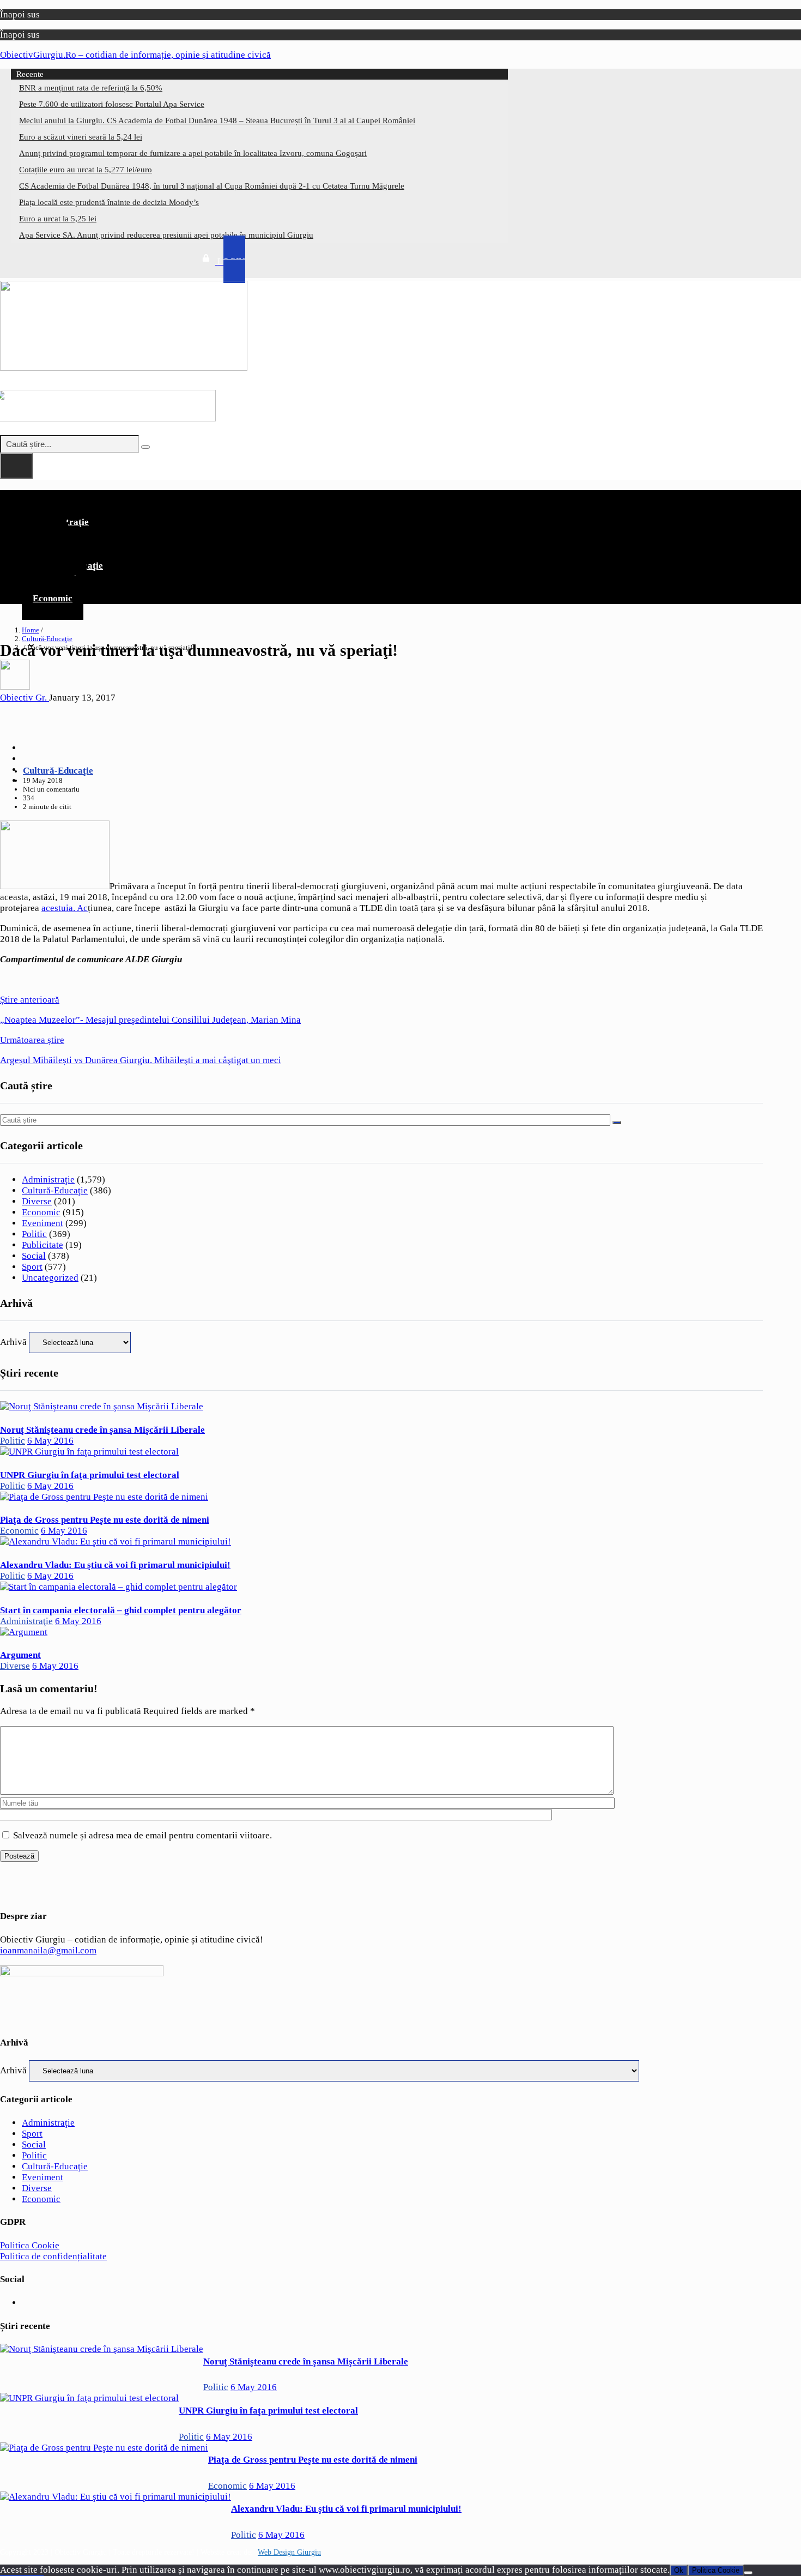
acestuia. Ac (65, 908)
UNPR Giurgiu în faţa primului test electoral (90, 1475)
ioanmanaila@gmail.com (48, 1950)
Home (31, 630)
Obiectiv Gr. (25, 698)
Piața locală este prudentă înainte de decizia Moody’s (109, 202)
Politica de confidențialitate (53, 2256)
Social (34, 1256)
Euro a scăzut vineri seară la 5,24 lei (81, 137)
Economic (53, 598)
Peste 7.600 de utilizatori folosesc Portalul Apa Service (112, 104)
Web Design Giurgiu (289, 2552)
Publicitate (43, 1245)
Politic (34, 1234)
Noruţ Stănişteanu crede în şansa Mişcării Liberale (102, 1430)
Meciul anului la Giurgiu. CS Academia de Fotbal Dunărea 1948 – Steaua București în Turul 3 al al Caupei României (217, 120)
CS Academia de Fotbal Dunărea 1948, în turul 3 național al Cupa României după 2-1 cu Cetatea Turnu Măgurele (212, 186)
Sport (32, 1267)
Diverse (37, 1201)
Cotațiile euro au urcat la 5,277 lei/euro (86, 170)
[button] (381, 499)
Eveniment (43, 1223)
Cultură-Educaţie (47, 639)
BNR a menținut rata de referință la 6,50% (91, 88)
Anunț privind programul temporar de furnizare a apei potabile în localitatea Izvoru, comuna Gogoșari (193, 153)
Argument (20, 1655)
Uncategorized (50, 1278)
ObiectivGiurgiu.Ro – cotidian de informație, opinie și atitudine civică (135, 55)
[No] (748, 2573)
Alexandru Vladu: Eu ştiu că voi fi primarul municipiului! (115, 1565)
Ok (679, 2570)
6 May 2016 (50, 1441)
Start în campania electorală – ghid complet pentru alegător (121, 1610)
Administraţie (48, 1180)
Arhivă (13, 1342)
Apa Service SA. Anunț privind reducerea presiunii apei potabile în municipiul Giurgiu (166, 235)
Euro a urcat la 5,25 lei (58, 219)
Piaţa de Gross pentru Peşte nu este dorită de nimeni (105, 1520)
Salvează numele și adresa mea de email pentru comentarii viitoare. (142, 1835)
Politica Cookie (30, 2245)
